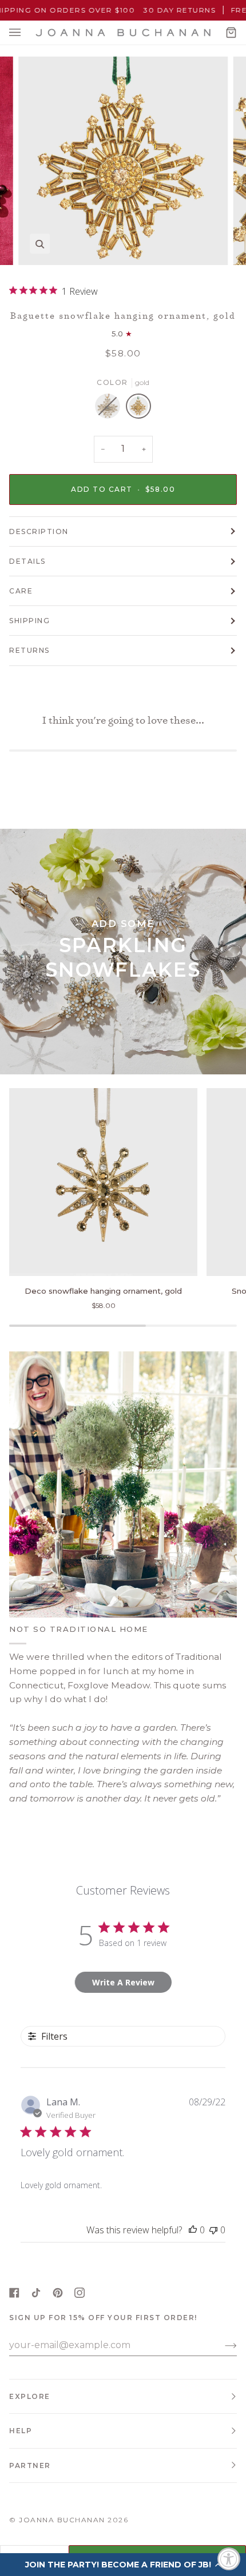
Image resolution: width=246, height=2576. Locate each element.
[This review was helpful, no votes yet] (193, 2230)
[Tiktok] (36, 2293)
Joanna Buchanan (62, 2520)
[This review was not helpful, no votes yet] (213, 2230)
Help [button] (21, 2431)
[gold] (138, 409)
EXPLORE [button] (30, 2396)
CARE (21, 591)
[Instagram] (80, 2293)
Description (39, 531)
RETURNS (29, 650)
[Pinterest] (58, 2293)
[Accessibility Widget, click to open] (229, 2559)
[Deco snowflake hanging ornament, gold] (103, 1182)
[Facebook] (14, 2293)
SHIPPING (29, 621)
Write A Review (123, 1982)
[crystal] (110, 409)
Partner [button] (30, 2465)
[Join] (222, 2345)
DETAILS (27, 561)
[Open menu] (26, 33)
